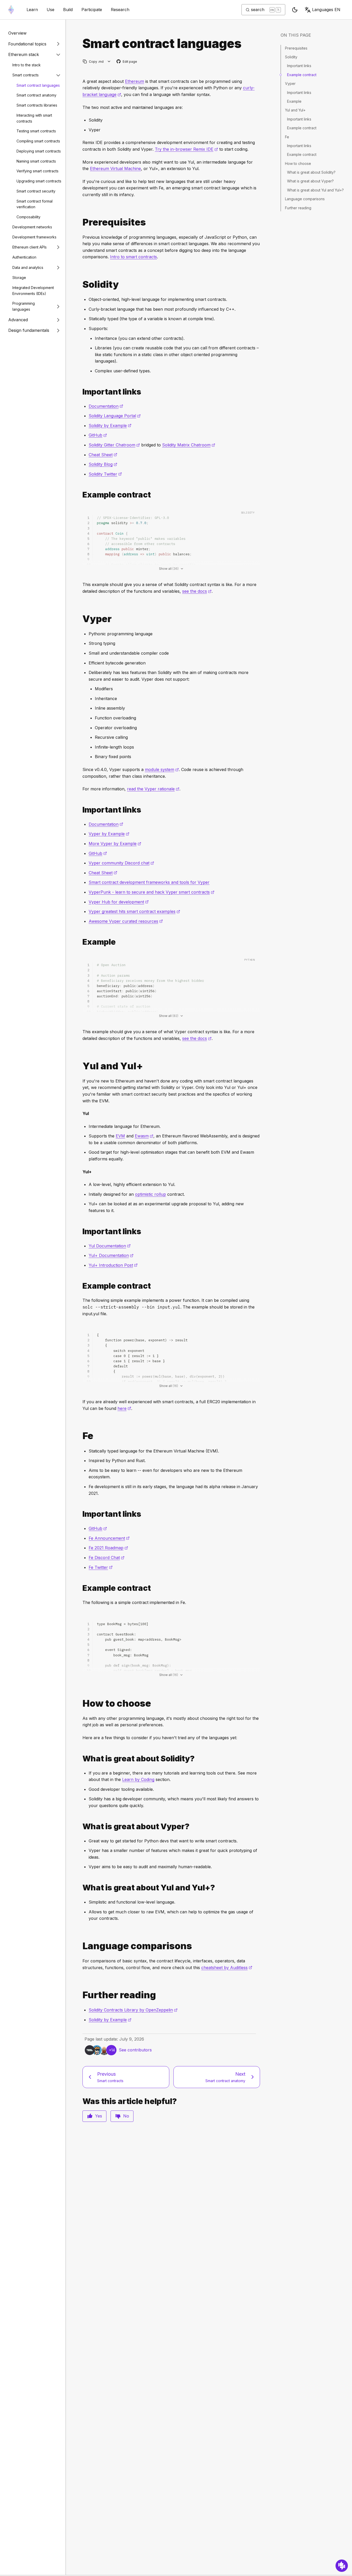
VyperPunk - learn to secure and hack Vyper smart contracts (152, 892)
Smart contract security (36, 191)
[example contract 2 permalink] (80, 1286)
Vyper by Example (109, 834)
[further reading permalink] (80, 1995)
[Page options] (109, 62)
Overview (17, 33)
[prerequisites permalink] (80, 222)
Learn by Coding (138, 1779)
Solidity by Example (110, 426)
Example (294, 101)
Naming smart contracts (36, 161)
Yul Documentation (110, 1246)
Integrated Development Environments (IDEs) (33, 291)
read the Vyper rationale (153, 789)
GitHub (98, 435)
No (126, 2116)
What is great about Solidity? (311, 172)
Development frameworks (34, 237)
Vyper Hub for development (119, 902)
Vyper (290, 83)
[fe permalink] (80, 1436)
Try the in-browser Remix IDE (186, 149)
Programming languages (24, 306)
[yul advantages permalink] (80, 1888)
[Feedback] (342, 2566)
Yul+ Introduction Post (113, 1265)
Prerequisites (296, 48)
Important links (299, 66)
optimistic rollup (150, 1194)
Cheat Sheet (103, 455)
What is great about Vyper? (310, 181)
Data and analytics (28, 267)
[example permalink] (80, 942)
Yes (99, 2116)
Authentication (24, 257)
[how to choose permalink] (80, 1703)
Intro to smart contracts (133, 257)
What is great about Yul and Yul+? (315, 190)
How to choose (298, 163)
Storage (19, 278)
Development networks (32, 227)
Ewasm (144, 1136)
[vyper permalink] (80, 619)
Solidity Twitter (105, 474)
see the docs (197, 591)
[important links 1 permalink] (80, 810)
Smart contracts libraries (37, 105)
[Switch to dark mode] (295, 10)
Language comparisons (305, 199)
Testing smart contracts (36, 131)
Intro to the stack (27, 65)
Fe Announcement (109, 1538)
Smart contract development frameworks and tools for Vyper (149, 882)
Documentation (106, 406)
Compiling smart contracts (38, 141)
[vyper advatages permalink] (80, 1827)
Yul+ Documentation (111, 1255)
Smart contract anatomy (36, 95)
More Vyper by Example (115, 844)
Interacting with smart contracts (34, 118)
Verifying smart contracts (37, 171)
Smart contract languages (38, 85)
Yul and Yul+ (295, 110)
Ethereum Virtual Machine (115, 168)
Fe (287, 137)
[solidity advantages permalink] (80, 1759)
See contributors (135, 2050)
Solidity (291, 57)
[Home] (11, 10)
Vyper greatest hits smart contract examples (134, 911)
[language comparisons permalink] (80, 1946)
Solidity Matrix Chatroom (189, 445)
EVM (120, 1136)
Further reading (298, 208)
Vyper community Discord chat (121, 863)
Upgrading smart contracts (39, 181)
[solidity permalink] (80, 284)
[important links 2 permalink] (80, 1231)
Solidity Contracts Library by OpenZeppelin (133, 2010)
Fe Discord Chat (107, 1558)
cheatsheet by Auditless (227, 1968)
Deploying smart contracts (39, 151)
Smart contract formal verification (35, 204)
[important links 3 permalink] (80, 1514)
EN (326, 10)
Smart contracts (26, 75)
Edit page (127, 62)
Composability (28, 217)
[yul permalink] (80, 1066)
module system (162, 769)
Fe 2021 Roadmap (108, 1548)
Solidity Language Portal (115, 416)
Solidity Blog (103, 464)
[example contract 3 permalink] (80, 1588)
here (124, 1408)
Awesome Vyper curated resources (126, 921)
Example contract (302, 75)
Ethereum (135, 81)
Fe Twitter (101, 1567)
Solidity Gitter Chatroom (114, 445)
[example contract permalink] (80, 495)
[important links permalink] (80, 392)
